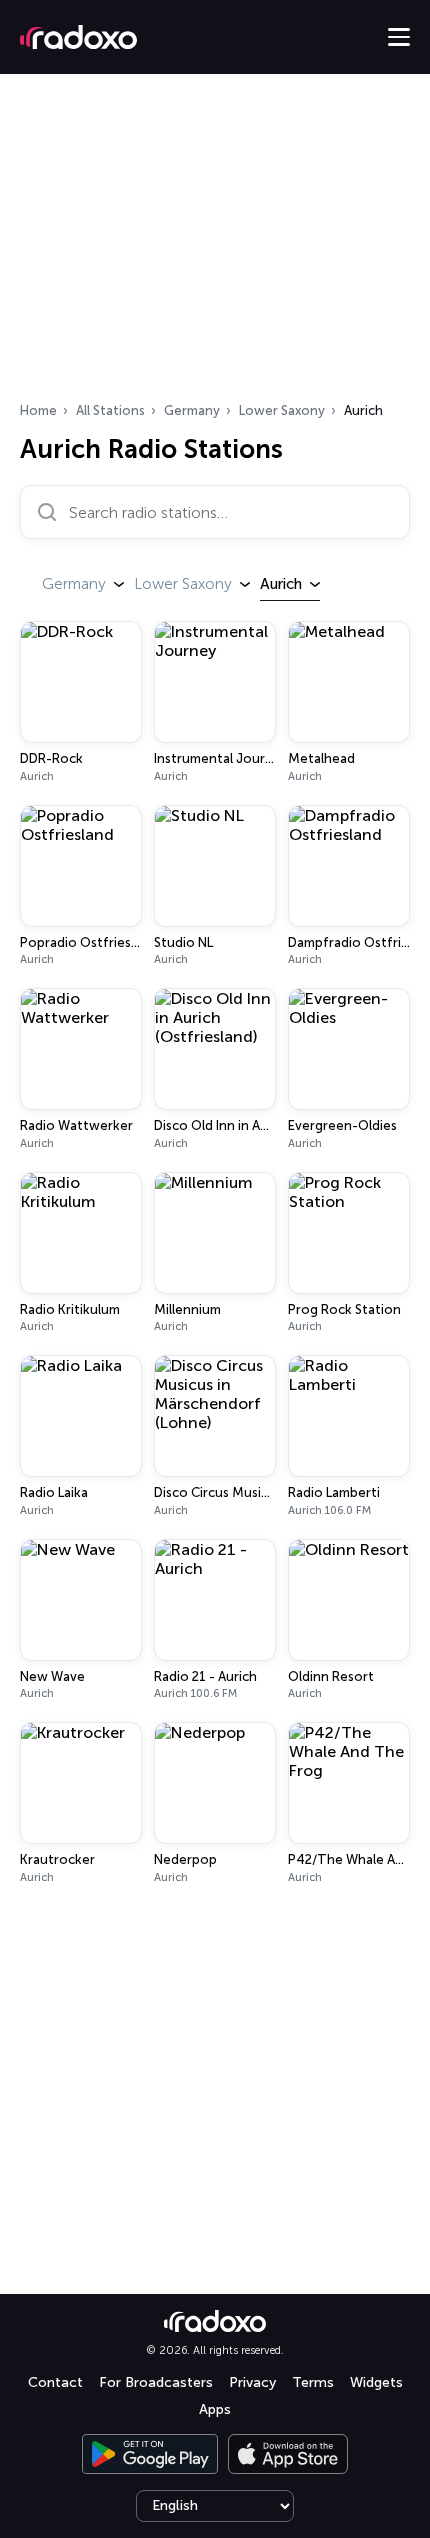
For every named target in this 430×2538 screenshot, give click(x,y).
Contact (55, 2382)
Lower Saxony (282, 410)
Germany (192, 410)
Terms (313, 2382)
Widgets (376, 2382)
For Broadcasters (156, 2382)
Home (38, 410)
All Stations (110, 410)
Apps (215, 2409)
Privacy (252, 2382)
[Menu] (399, 37)
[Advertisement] (215, 244)
